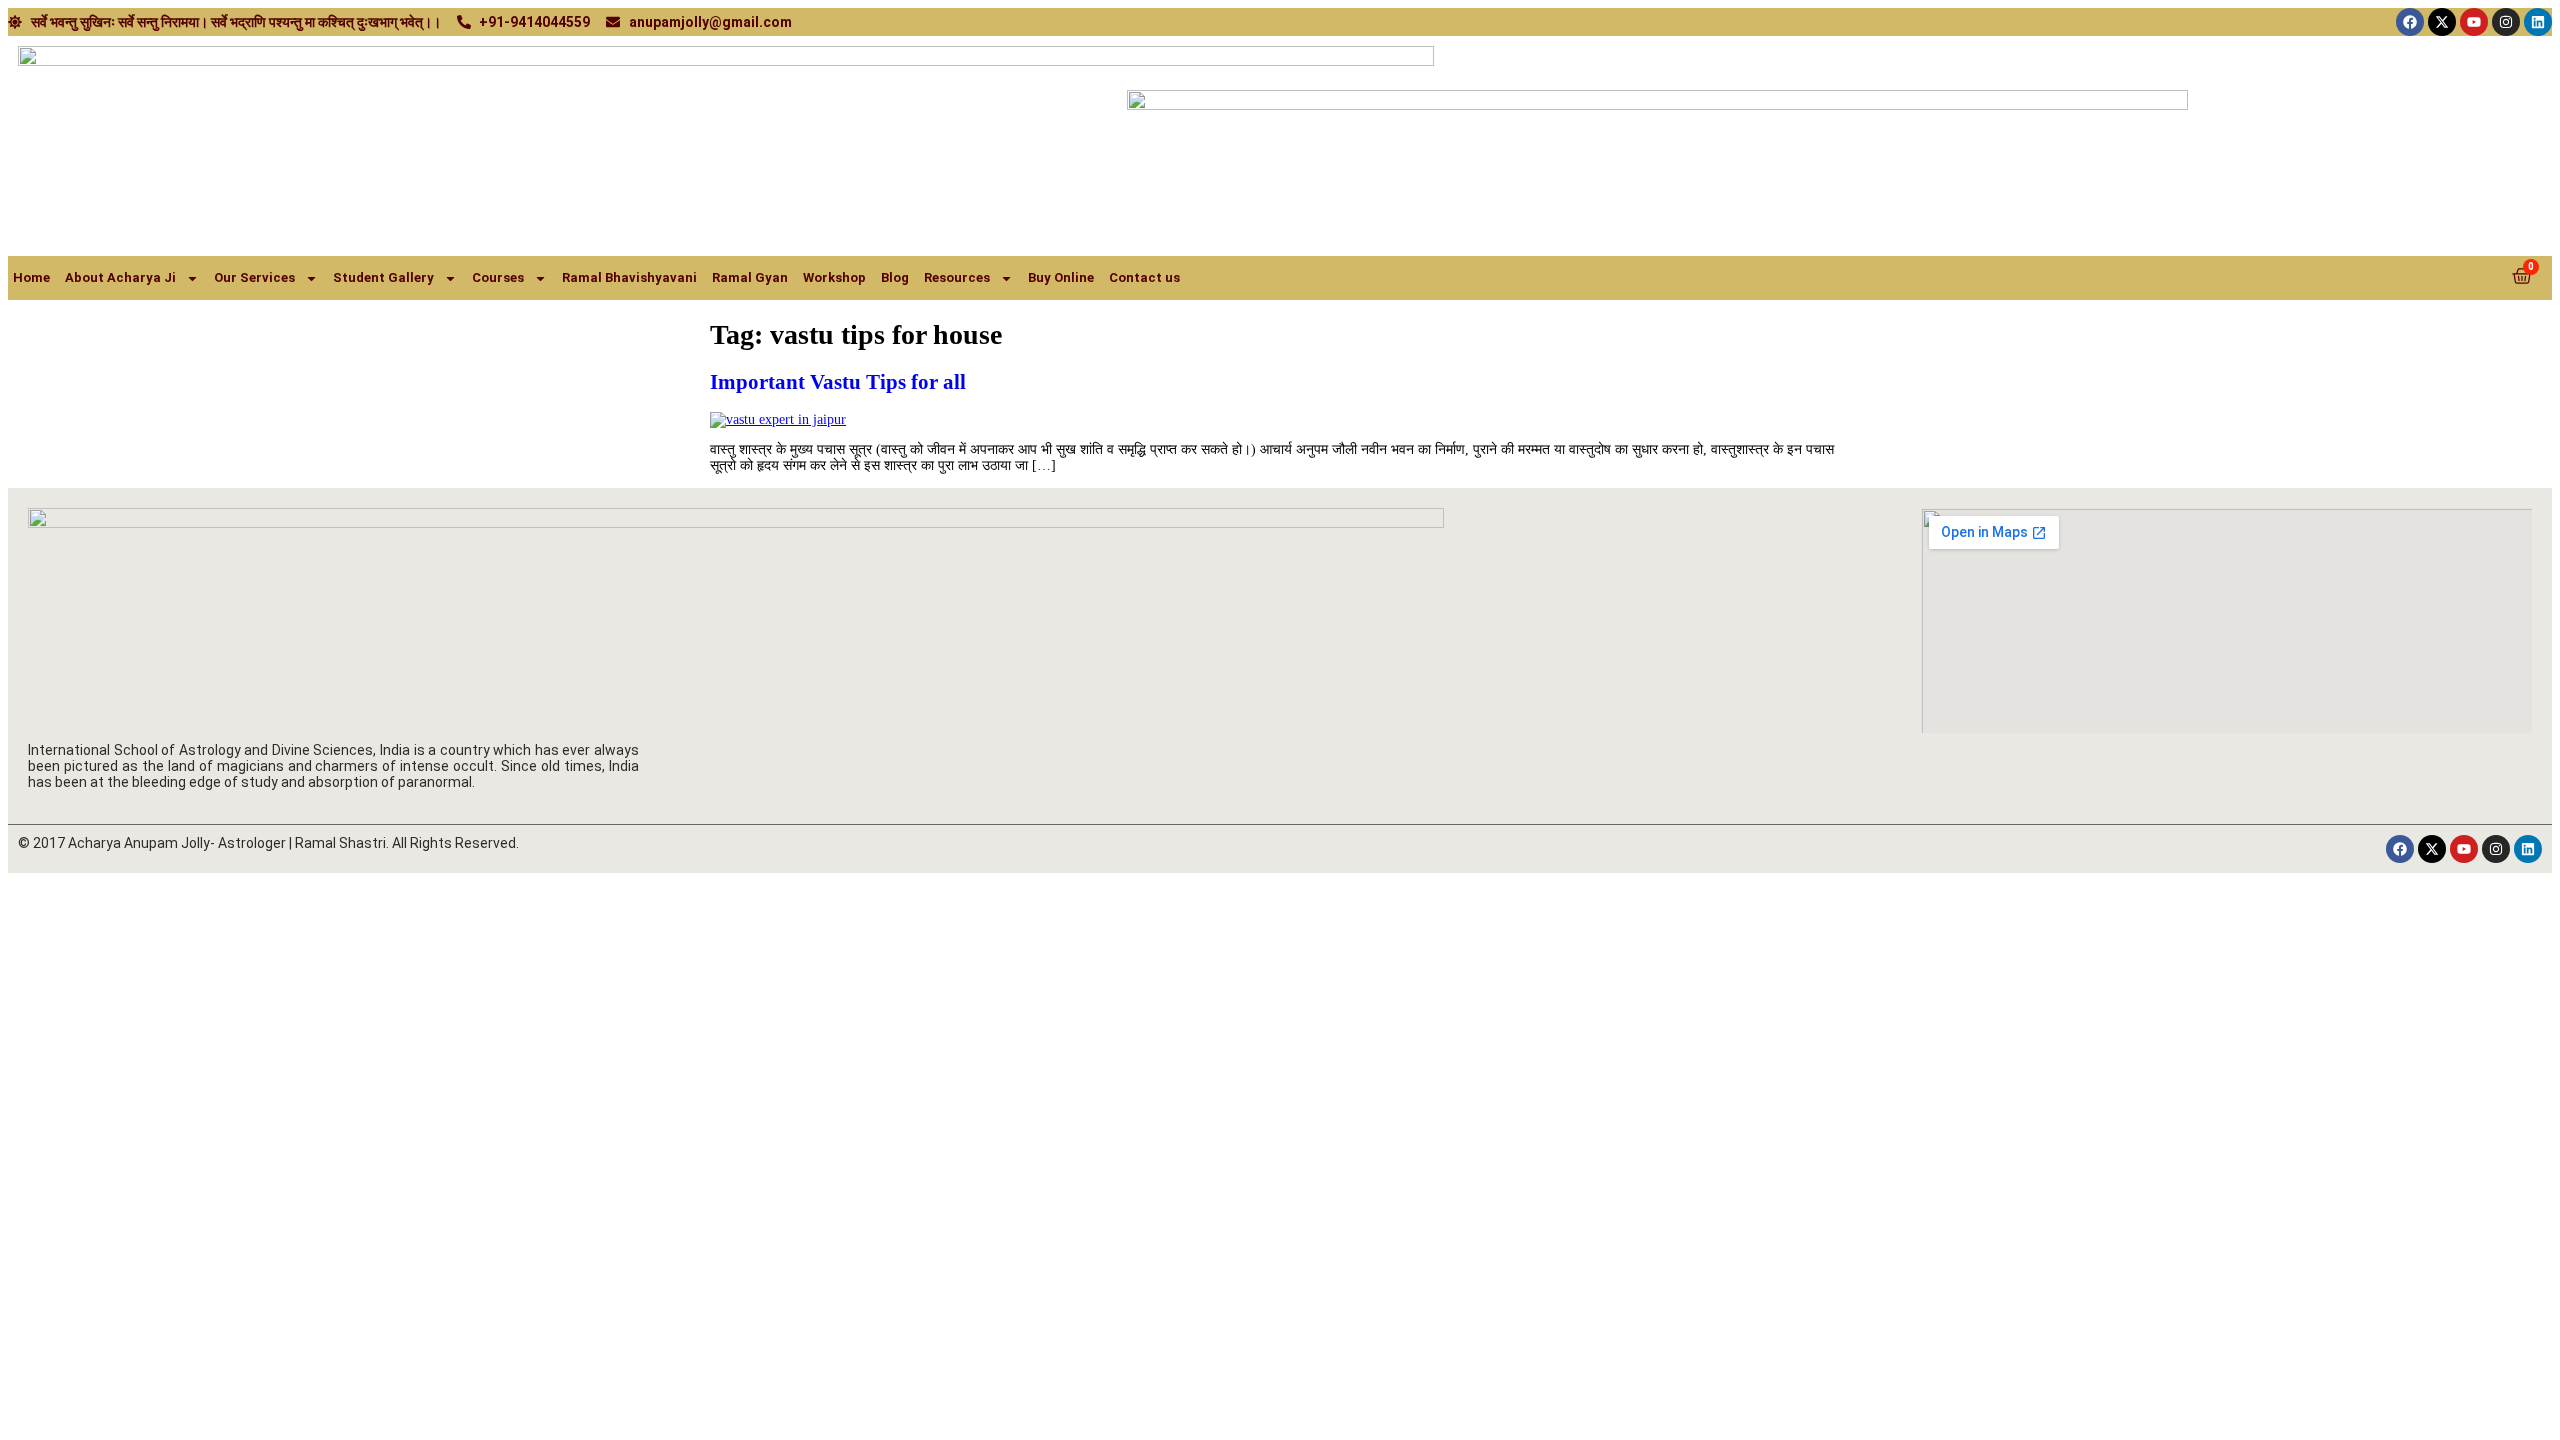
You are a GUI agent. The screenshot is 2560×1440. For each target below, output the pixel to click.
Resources (957, 277)
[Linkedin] (2538, 22)
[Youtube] (2474, 22)
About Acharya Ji (120, 277)
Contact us (1144, 277)
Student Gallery (383, 277)
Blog (895, 277)
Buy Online (1061, 277)
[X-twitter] (2442, 22)
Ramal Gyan (750, 277)
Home (31, 277)
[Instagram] (2506, 22)
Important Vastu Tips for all (838, 382)
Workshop (834, 277)
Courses (498, 277)
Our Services (254, 277)
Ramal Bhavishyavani (629, 277)
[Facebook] (2410, 22)
